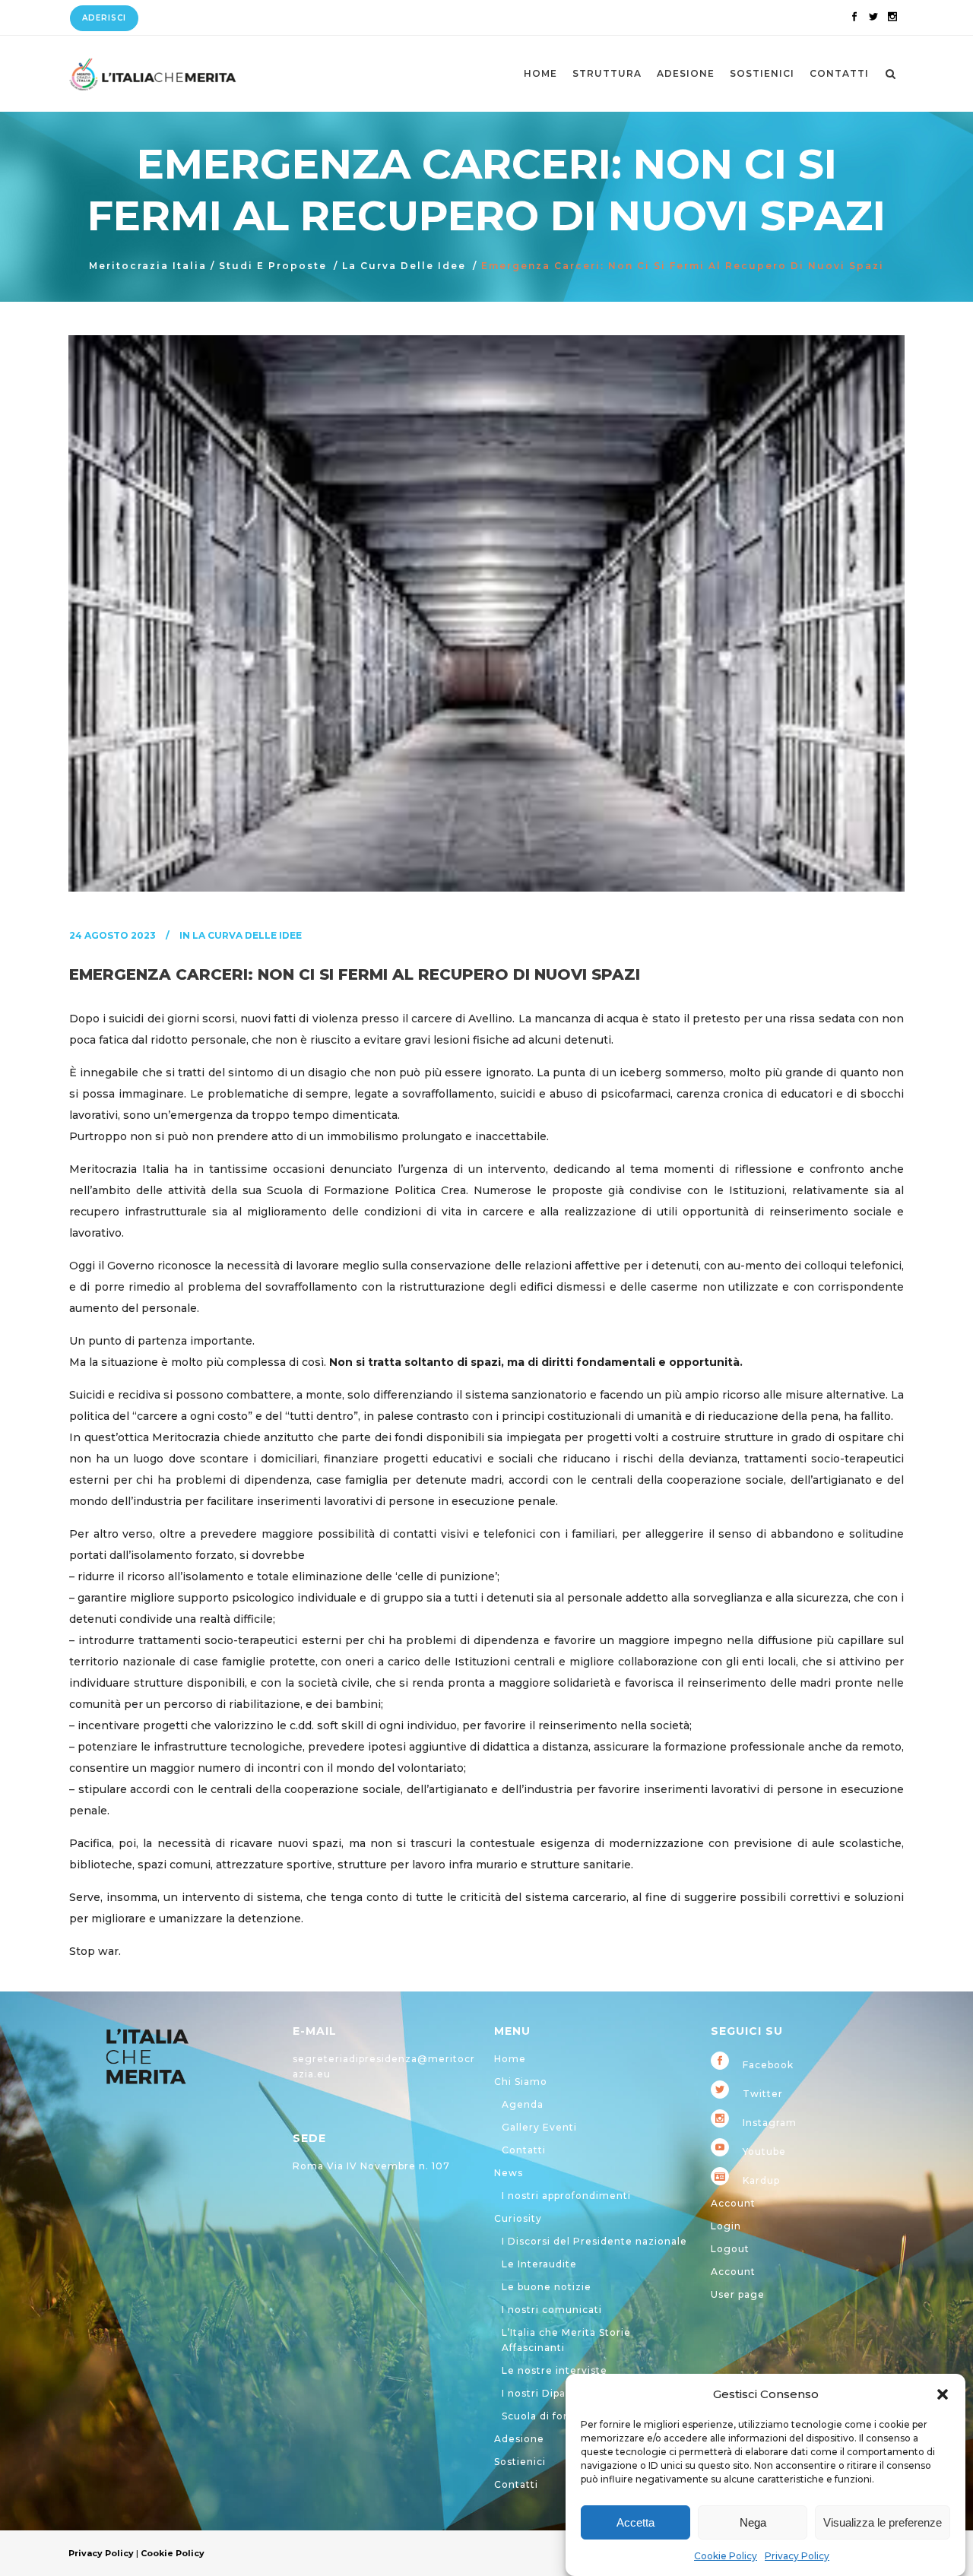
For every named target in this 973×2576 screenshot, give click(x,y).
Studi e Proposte (273, 266)
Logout (730, 2249)
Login (726, 2226)
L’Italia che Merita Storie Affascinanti (566, 2340)
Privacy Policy (797, 2556)
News (509, 2173)
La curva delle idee (404, 266)
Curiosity (518, 2218)
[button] (943, 2394)
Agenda (523, 2104)
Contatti (524, 2150)
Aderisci (104, 18)
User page (738, 2294)
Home (510, 2059)
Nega (753, 2522)
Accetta (635, 2522)
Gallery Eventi (539, 2127)
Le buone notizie (547, 2287)
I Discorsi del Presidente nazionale (594, 2241)
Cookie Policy (726, 2556)
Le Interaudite (539, 2264)
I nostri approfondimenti (566, 2196)
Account (733, 2203)
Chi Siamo (521, 2082)
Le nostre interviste (555, 2370)
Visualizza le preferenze (883, 2522)
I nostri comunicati (552, 2310)
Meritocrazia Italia (148, 266)
